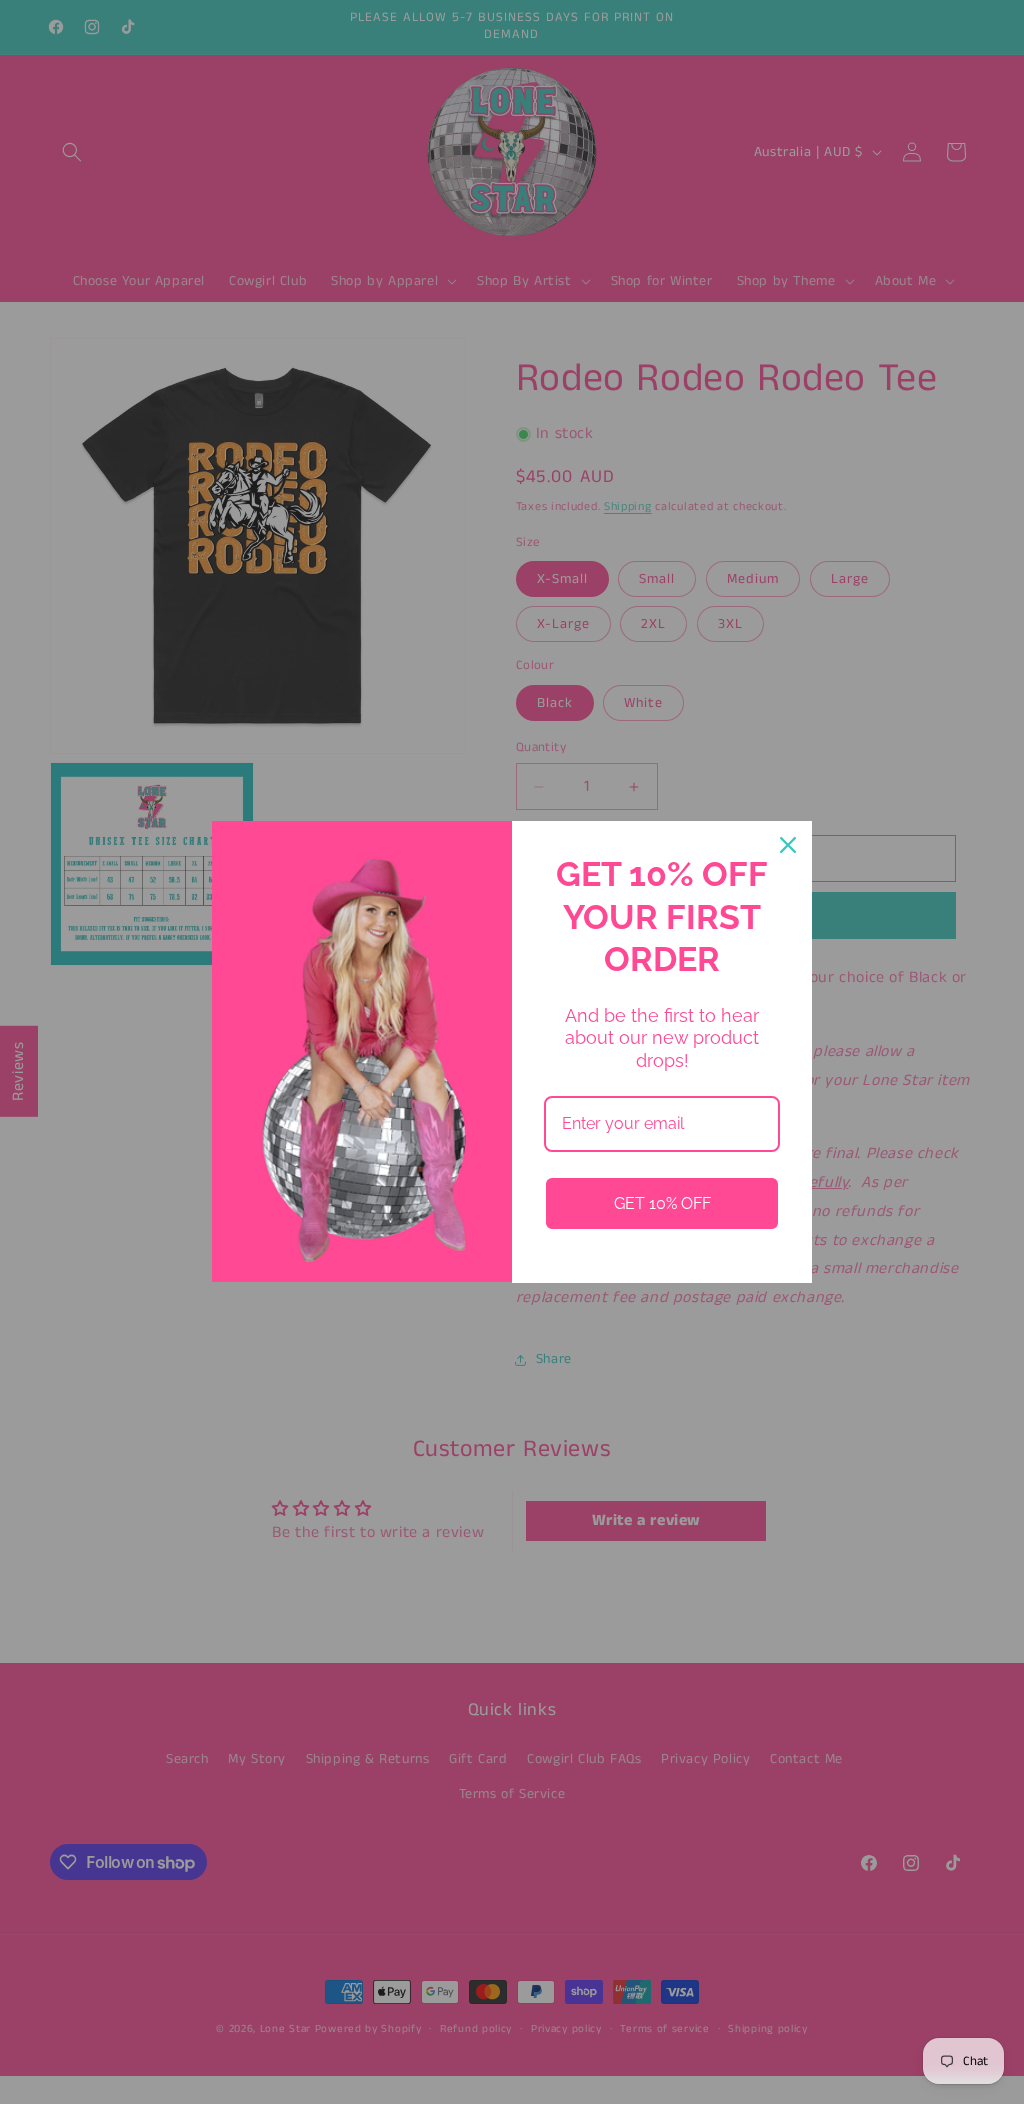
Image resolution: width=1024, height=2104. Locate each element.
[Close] (788, 845)
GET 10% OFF (662, 1203)
